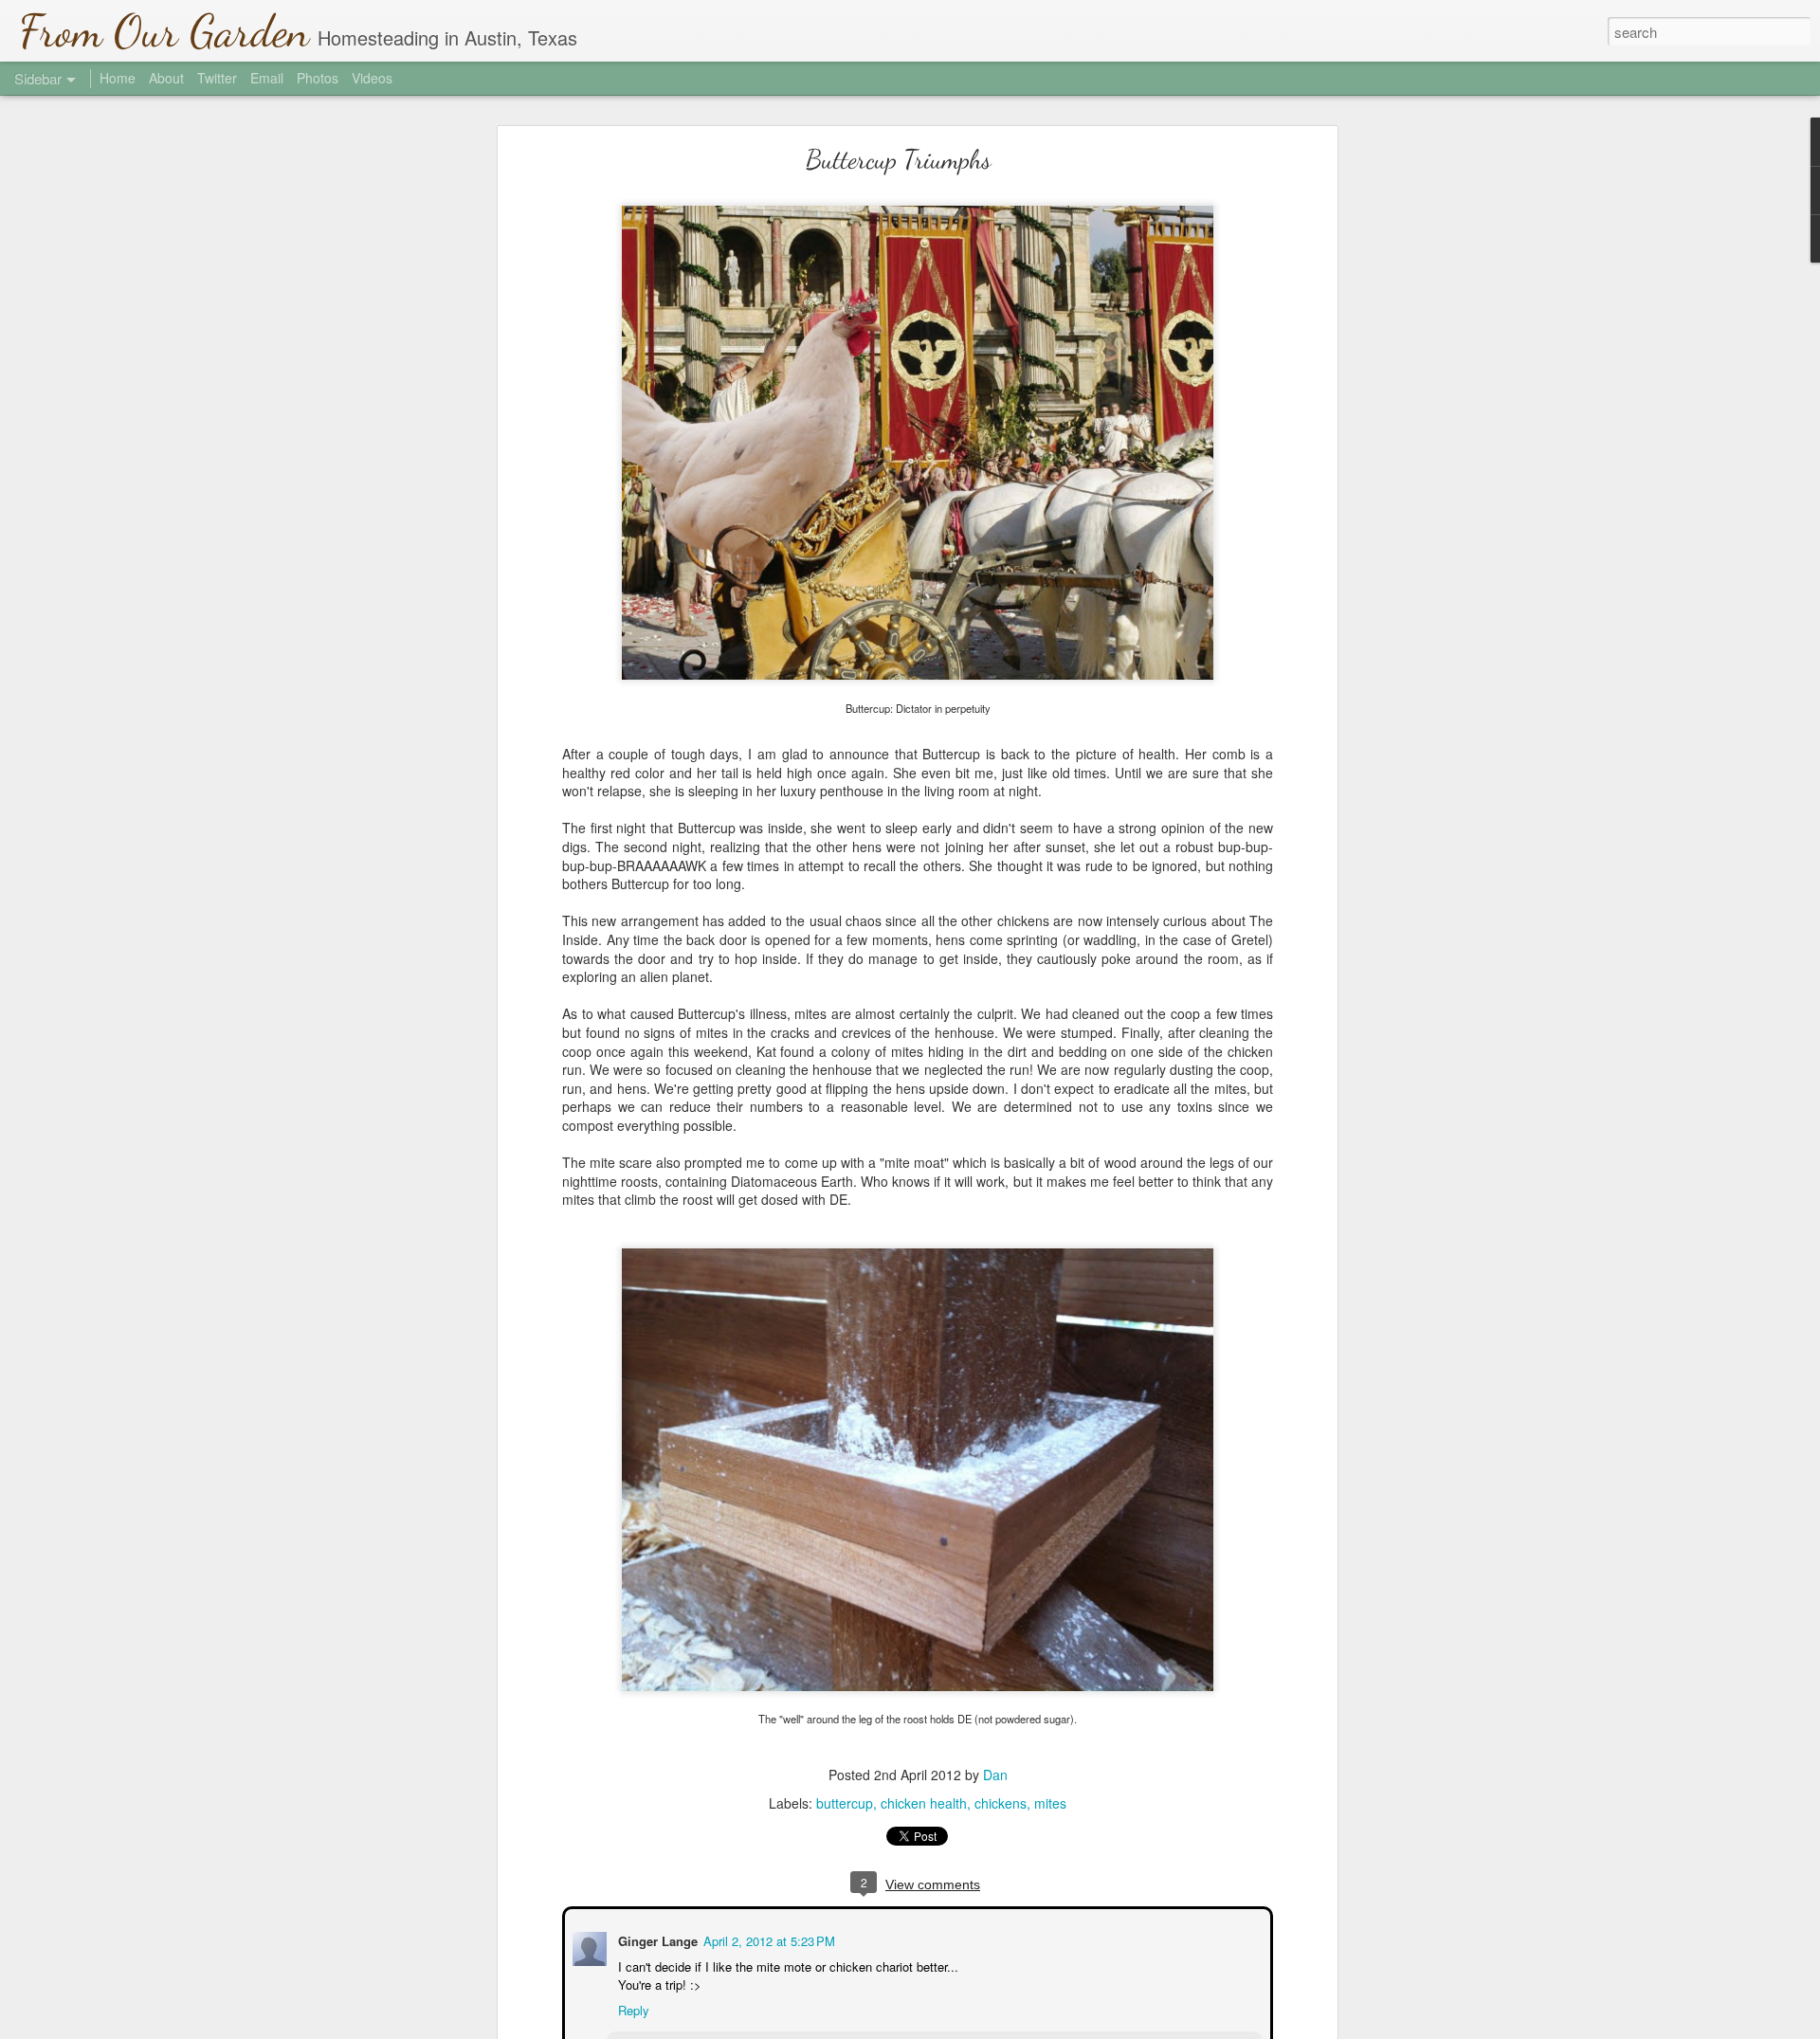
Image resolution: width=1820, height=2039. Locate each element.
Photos (318, 78)
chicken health (924, 1803)
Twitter (217, 78)
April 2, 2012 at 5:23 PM (767, 1939)
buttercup (845, 1803)
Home (118, 78)
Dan (995, 1775)
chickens (1001, 1803)
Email (267, 78)
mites (1050, 1803)
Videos (372, 78)
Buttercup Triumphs (899, 159)
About (166, 78)
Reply (632, 2008)
